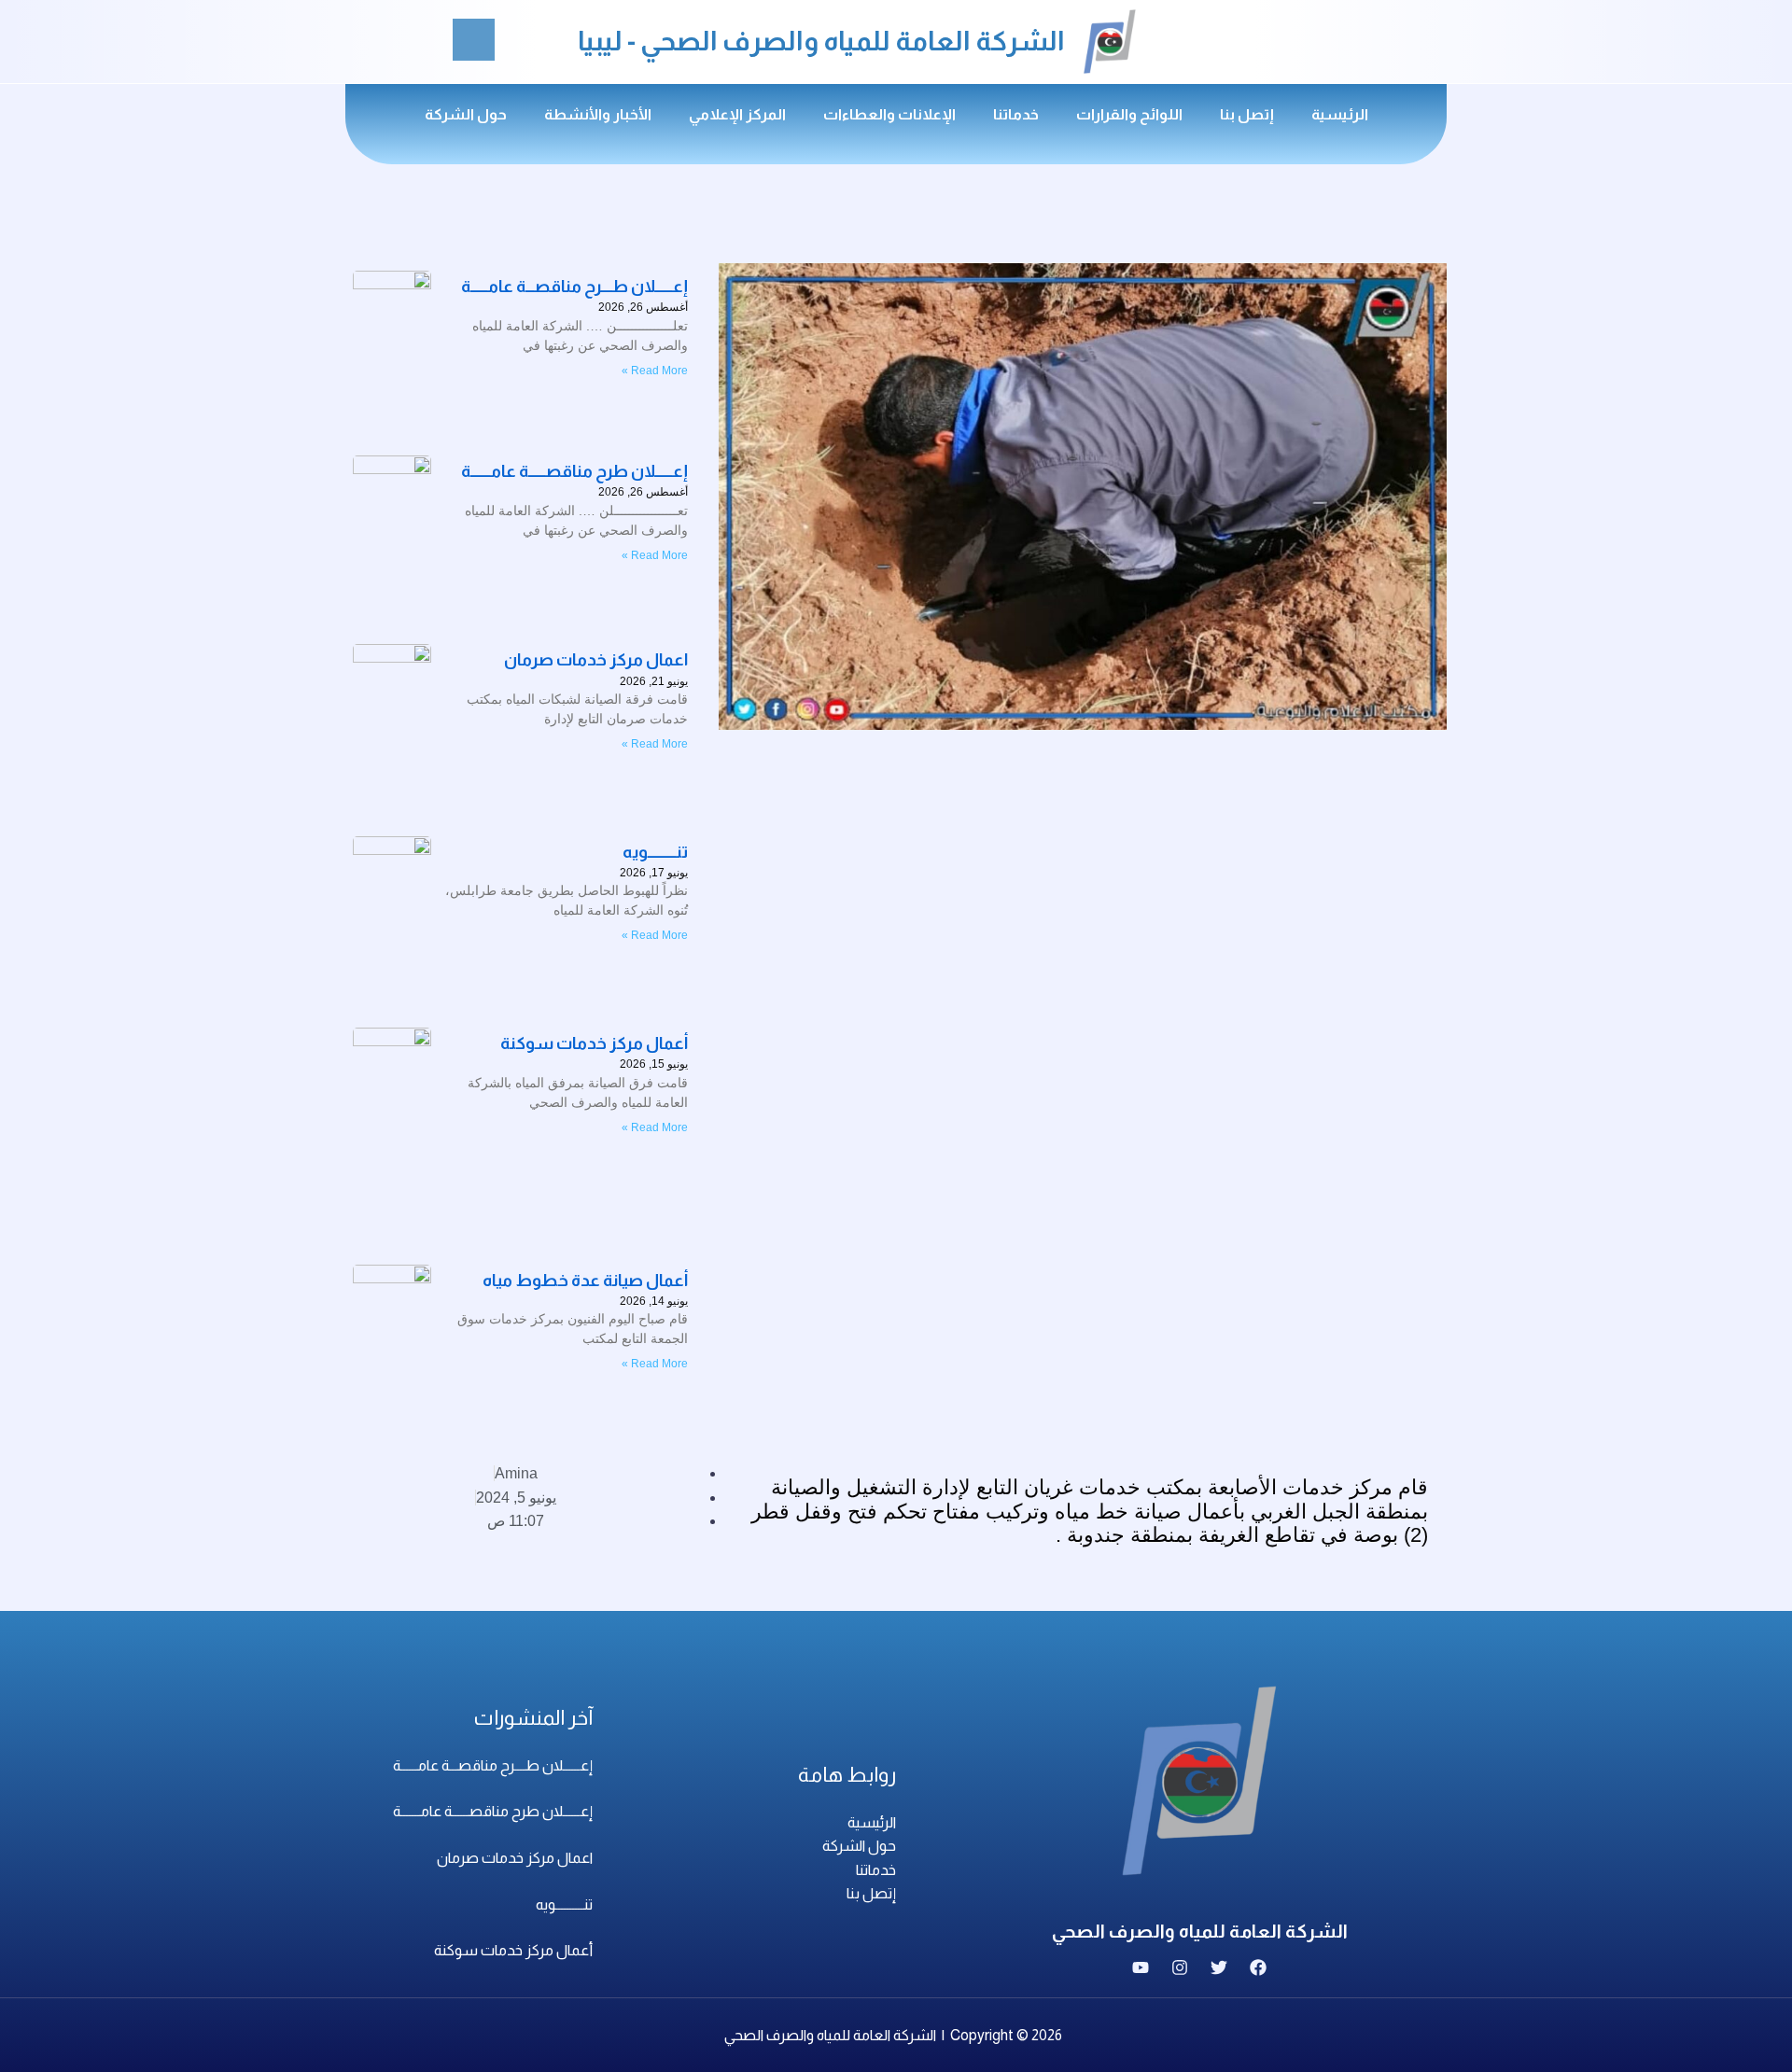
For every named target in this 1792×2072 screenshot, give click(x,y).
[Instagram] (1180, 1967)
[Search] (474, 40)
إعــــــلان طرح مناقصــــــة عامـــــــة (493, 1811)
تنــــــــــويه (655, 852)
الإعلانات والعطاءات (889, 114)
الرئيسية (1340, 114)
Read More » (655, 744)
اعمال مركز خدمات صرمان (515, 1858)
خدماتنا (1016, 114)
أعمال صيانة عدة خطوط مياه (585, 1281)
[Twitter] (1219, 1967)
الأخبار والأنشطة (598, 114)
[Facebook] (1258, 1967)
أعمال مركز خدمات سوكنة (594, 1043)
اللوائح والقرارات (1129, 114)
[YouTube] (1141, 1967)
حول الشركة (466, 114)
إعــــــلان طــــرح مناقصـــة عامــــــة (493, 1765)
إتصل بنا (1247, 114)
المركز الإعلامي (737, 114)
